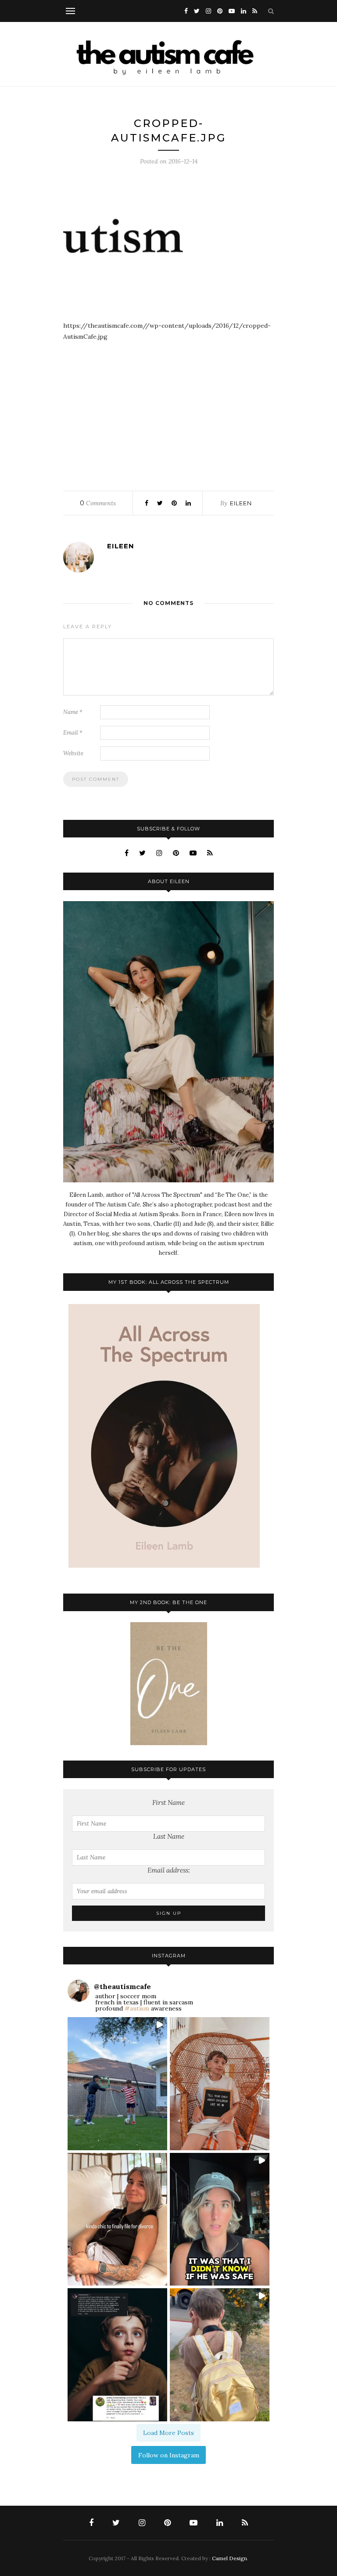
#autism (137, 2008)
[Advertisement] (168, 413)
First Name (168, 1802)
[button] (117, 2084)
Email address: (169, 1870)
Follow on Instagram (169, 2455)
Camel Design (229, 2558)
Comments (98, 503)
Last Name (169, 1836)
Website (73, 753)
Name (73, 712)
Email (73, 733)
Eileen (241, 503)
